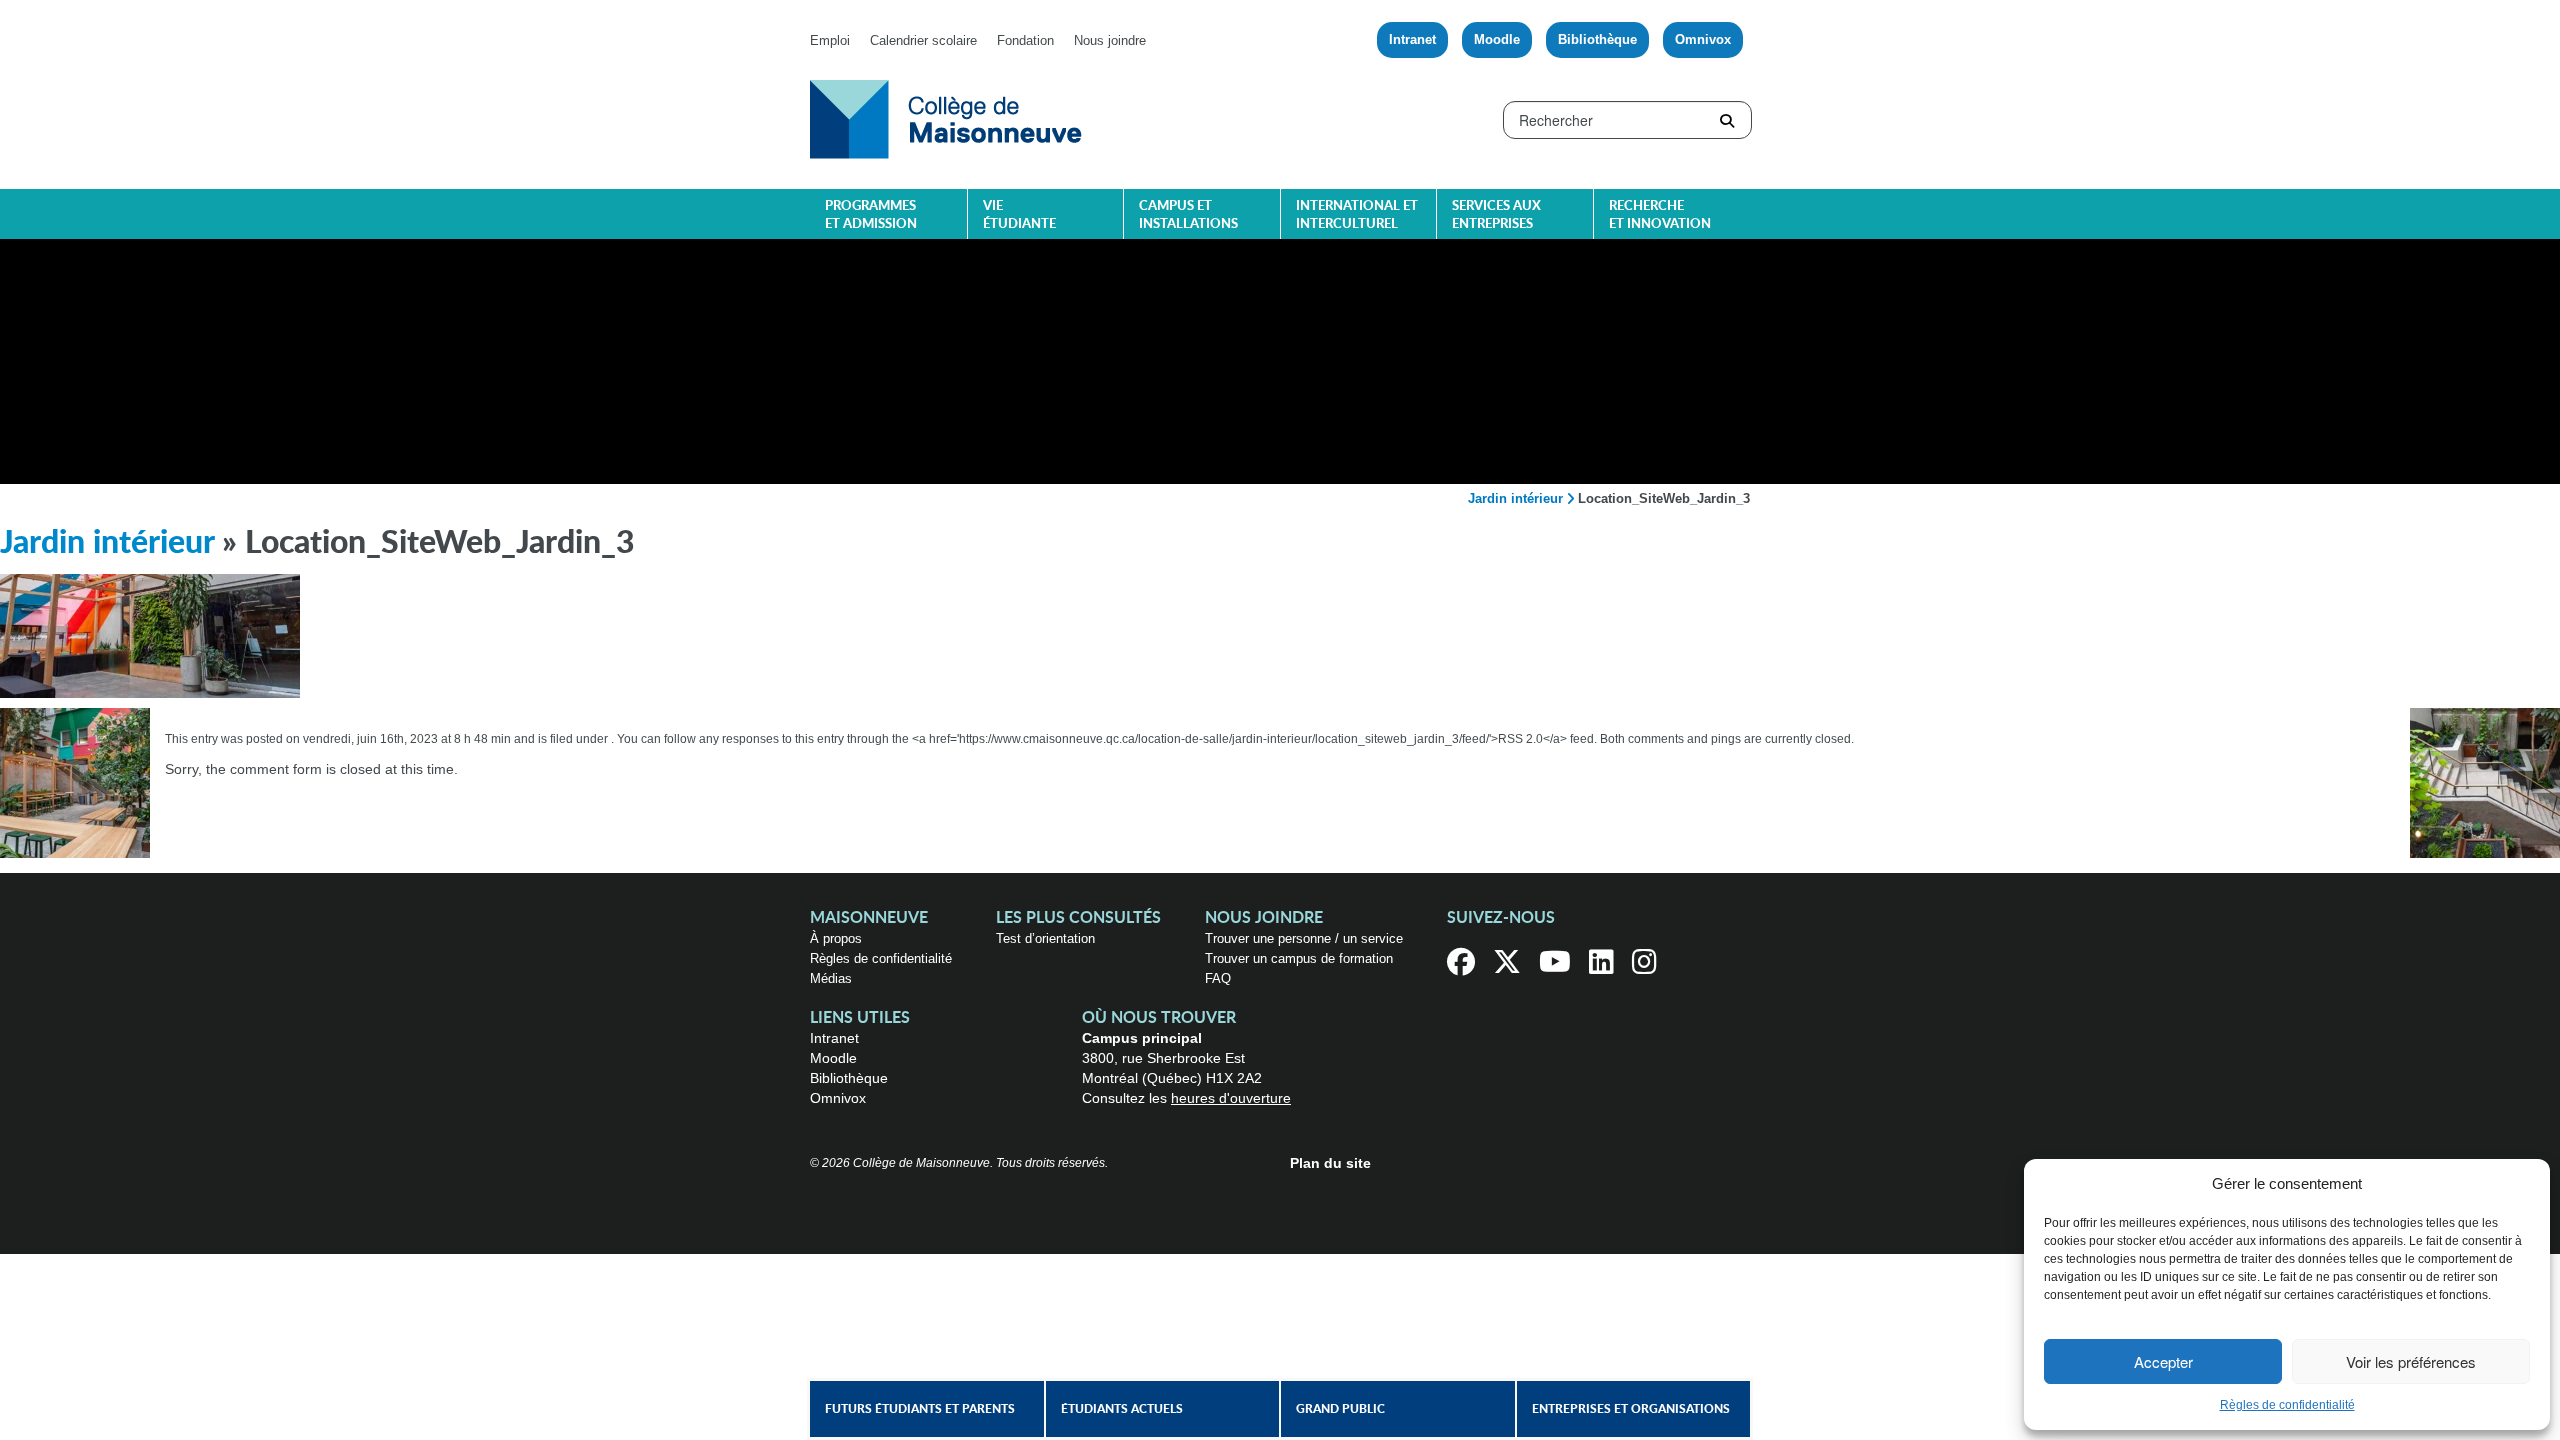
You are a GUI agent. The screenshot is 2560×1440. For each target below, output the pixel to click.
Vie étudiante (1019, 215)
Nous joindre (1110, 40)
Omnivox (1703, 39)
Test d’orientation (1045, 938)
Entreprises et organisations (1631, 1409)
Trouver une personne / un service (1304, 938)
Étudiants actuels (1122, 1409)
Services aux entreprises (1496, 215)
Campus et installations (1188, 215)
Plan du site (1330, 1163)
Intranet (1412, 39)
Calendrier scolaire (923, 40)
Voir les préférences (2411, 1361)
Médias (831, 978)
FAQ (1218, 978)
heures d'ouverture (1231, 1098)
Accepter (2163, 1361)
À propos (836, 938)
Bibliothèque (1597, 39)
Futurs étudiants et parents (920, 1409)
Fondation (1025, 40)
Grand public (1340, 1409)
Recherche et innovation (1660, 215)
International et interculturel (1357, 215)
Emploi (830, 40)
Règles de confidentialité (2287, 1405)
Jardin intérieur (1515, 498)
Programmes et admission (871, 215)
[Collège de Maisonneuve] (946, 118)
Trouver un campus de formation (1299, 958)
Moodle (1497, 39)
